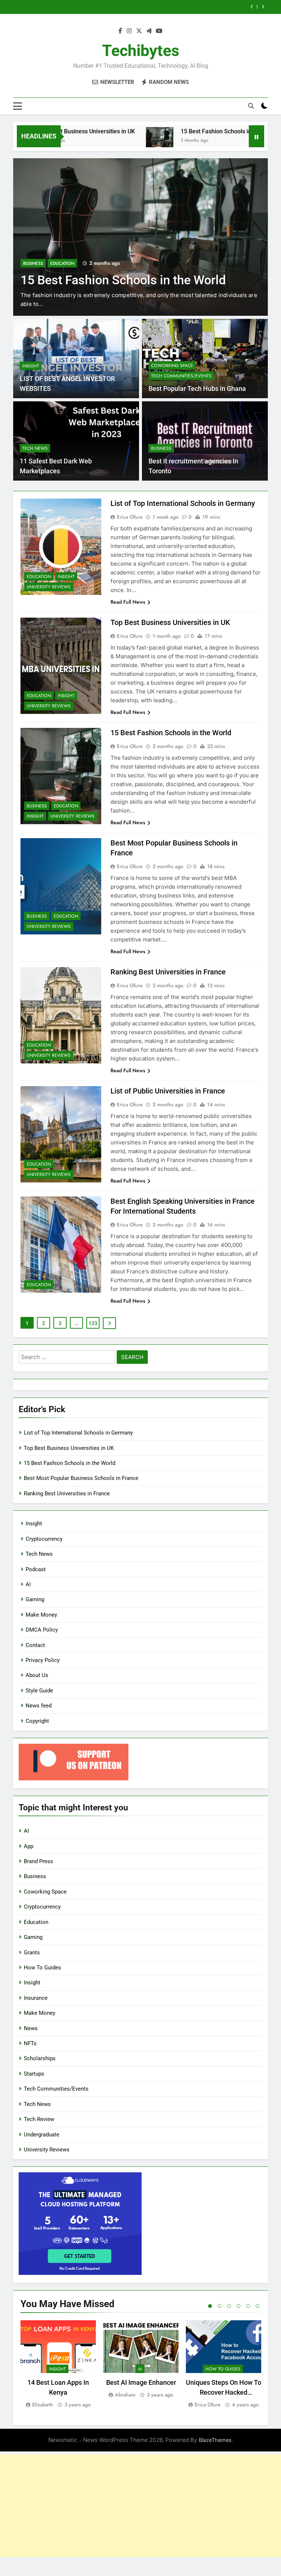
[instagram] (129, 31)
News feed (39, 1706)
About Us (37, 1675)
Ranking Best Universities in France (168, 972)
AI (28, 1584)
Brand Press (38, 1861)
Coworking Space (172, 366)
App (29, 1846)
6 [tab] (258, 2306)
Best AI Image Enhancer (141, 2382)
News (31, 2028)
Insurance (36, 1998)
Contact (35, 1645)
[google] (149, 31)
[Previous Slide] (252, 7)
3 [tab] (229, 2306)
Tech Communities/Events (181, 376)
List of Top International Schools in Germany (183, 503)
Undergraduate (42, 2135)
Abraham (125, 2395)
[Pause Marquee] (256, 136)
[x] (139, 31)
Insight (31, 366)
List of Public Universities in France (168, 1091)
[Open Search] (251, 106)
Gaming (35, 1599)
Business (33, 249)
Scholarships (40, 2058)
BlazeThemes (215, 2440)
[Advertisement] (140, 2506)
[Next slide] (263, 7)
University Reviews (49, 587)
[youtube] (159, 31)
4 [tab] (239, 2306)
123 (93, 1323)
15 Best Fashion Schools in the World (186, 131)
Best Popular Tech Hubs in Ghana (197, 389)
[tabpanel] (58, 2364)
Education (62, 249)
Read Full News (128, 602)
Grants (32, 1953)
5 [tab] (248, 2306)
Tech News (35, 448)
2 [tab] (220, 2306)
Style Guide (39, 1691)
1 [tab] (210, 2306)
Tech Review (39, 2119)
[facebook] (120, 31)
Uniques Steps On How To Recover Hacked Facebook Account (224, 2392)
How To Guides (42, 1968)
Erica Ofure (130, 517)
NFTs (30, 2043)
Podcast (36, 1569)
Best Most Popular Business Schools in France (172, 7)
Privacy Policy (43, 1660)
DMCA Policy (42, 1630)
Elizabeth (43, 2405)
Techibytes (141, 51)
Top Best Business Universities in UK (170, 622)
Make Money (41, 1615)
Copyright (37, 1721)
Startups (34, 2074)
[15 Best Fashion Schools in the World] (117, 141)
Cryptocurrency (44, 1539)
